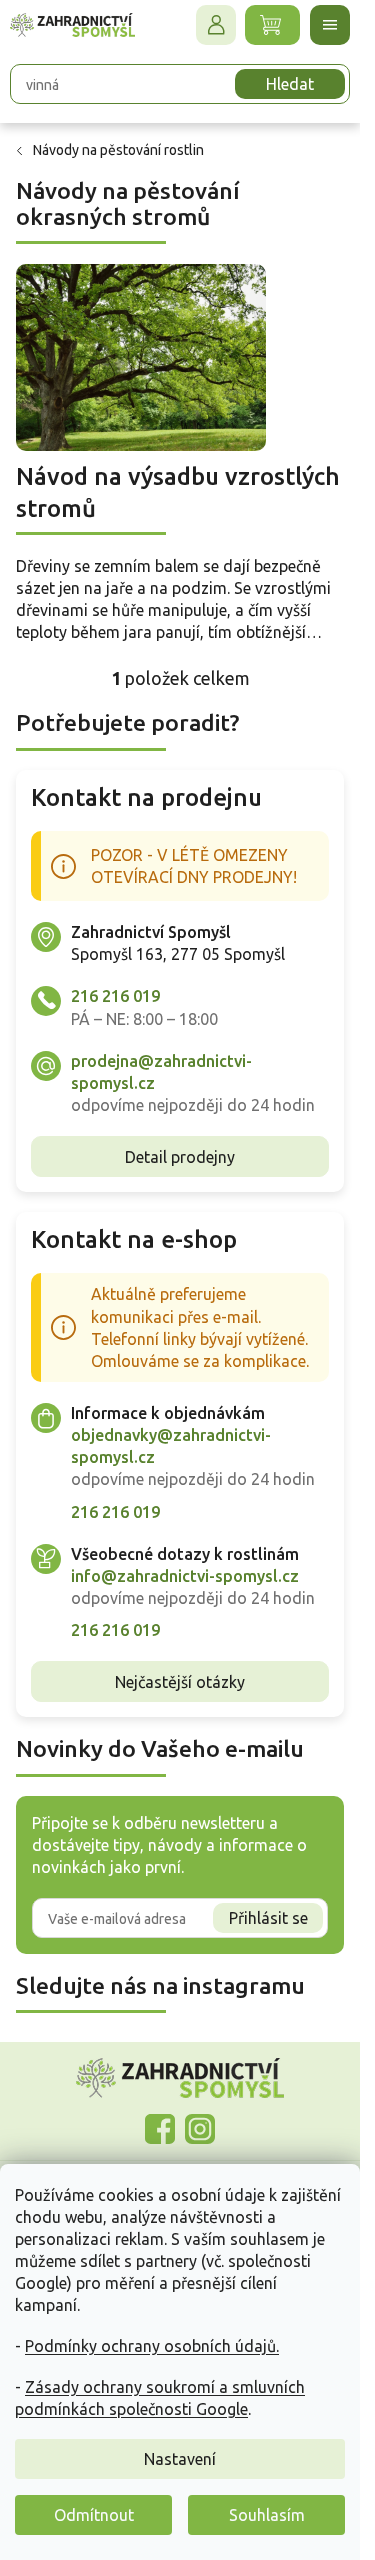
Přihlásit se (268, 1918)
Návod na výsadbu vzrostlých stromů (178, 492)
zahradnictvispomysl (200, 2129)
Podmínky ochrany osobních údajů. (152, 2346)
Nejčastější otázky (180, 1682)
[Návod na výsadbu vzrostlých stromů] (141, 356)
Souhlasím (267, 2515)
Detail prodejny (180, 1157)
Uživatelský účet (216, 25)
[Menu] (330, 25)
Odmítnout (94, 2515)
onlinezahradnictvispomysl (160, 2129)
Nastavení (180, 2459)
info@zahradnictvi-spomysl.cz (185, 1576)
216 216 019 (115, 996)
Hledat (290, 84)
